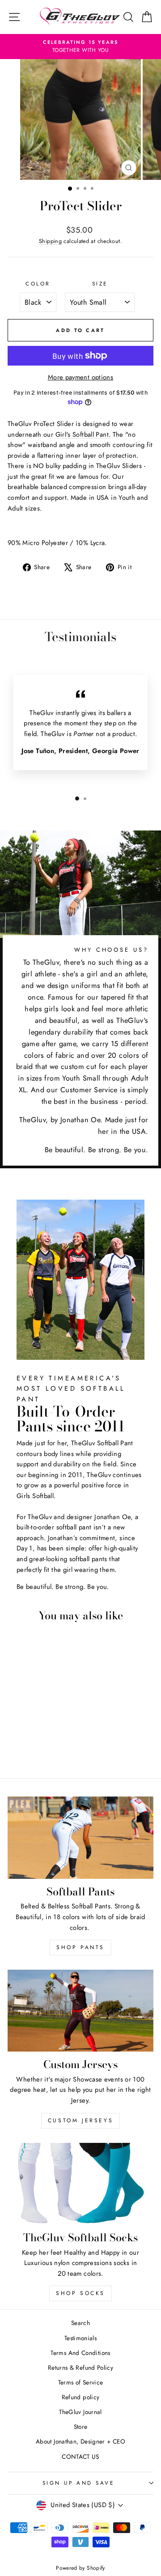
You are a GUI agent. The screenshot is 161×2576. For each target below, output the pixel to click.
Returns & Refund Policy (80, 2367)
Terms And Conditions (80, 2353)
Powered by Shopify (80, 2568)
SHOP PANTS (80, 1947)
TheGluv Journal (80, 2412)
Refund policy (81, 2397)
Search (80, 2323)
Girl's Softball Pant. (83, 434)
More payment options (80, 377)
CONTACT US (80, 2457)
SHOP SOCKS (80, 2293)
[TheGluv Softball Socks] (80, 2184)
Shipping (50, 241)
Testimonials (80, 2338)
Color (38, 283)
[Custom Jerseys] (80, 2011)
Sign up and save (78, 2483)
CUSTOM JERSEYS (80, 2120)
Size (100, 283)
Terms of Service (81, 2382)
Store (81, 2427)
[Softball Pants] (80, 1837)
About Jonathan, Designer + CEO (80, 2441)
